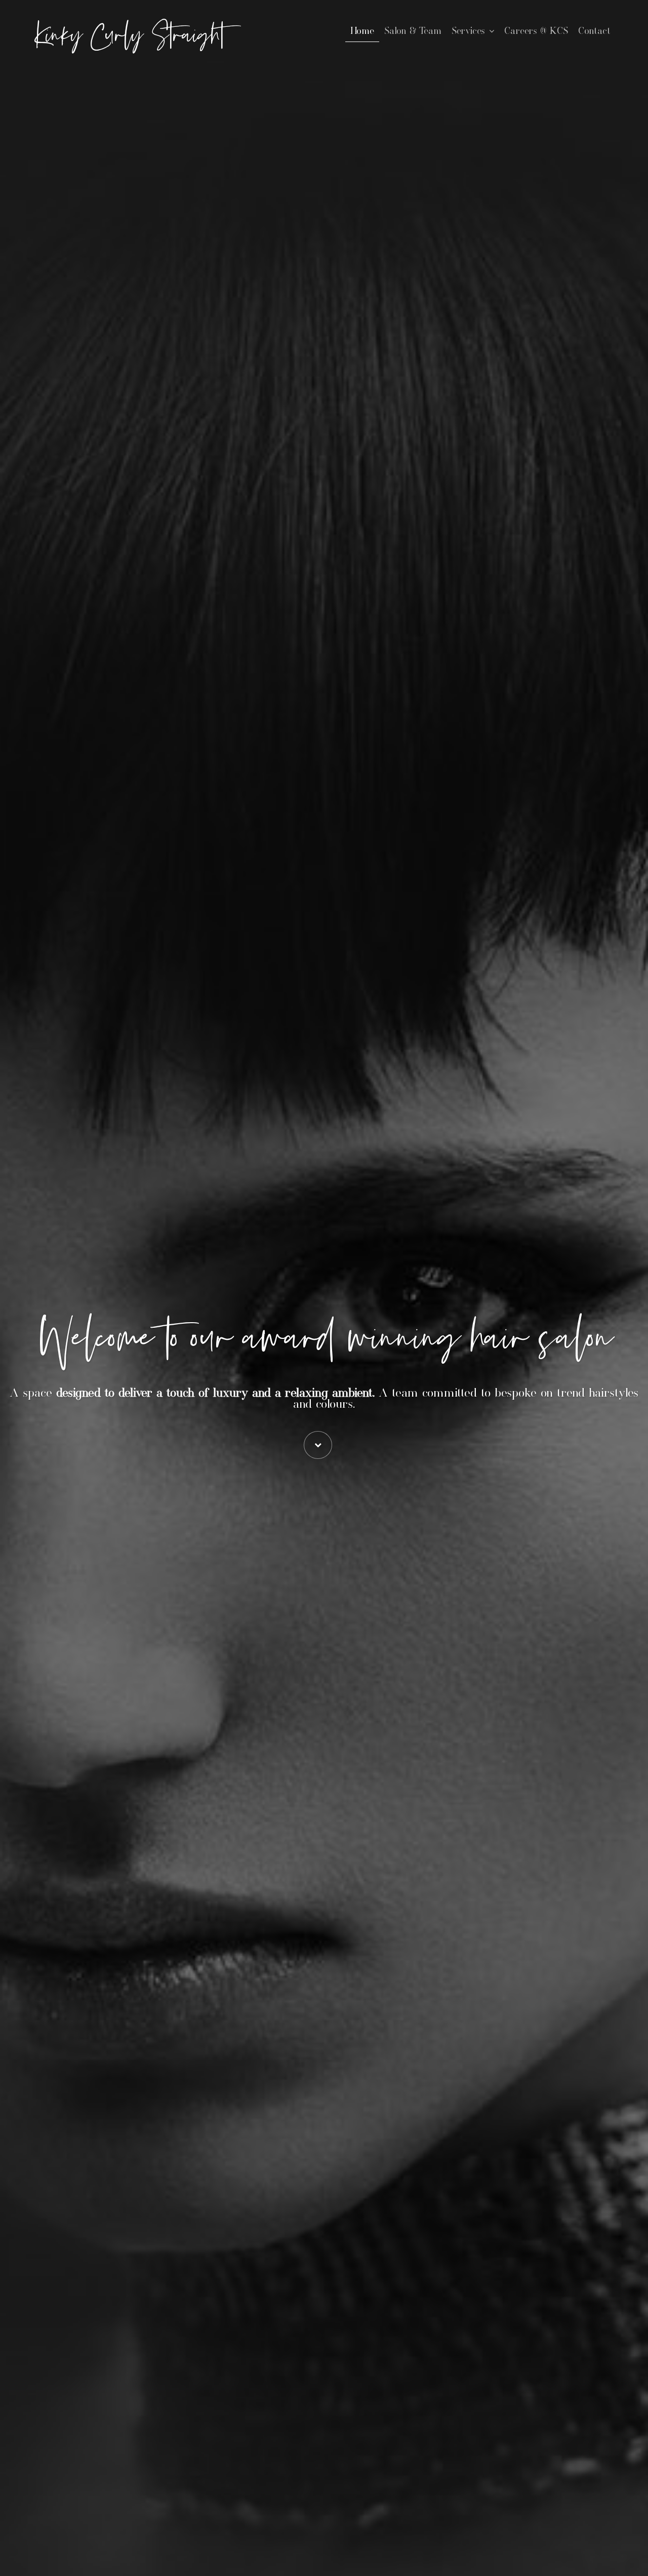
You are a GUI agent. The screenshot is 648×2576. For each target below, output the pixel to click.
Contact (594, 31)
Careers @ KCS (536, 31)
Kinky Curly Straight (130, 36)
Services (468, 31)
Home (362, 31)
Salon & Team (413, 31)
